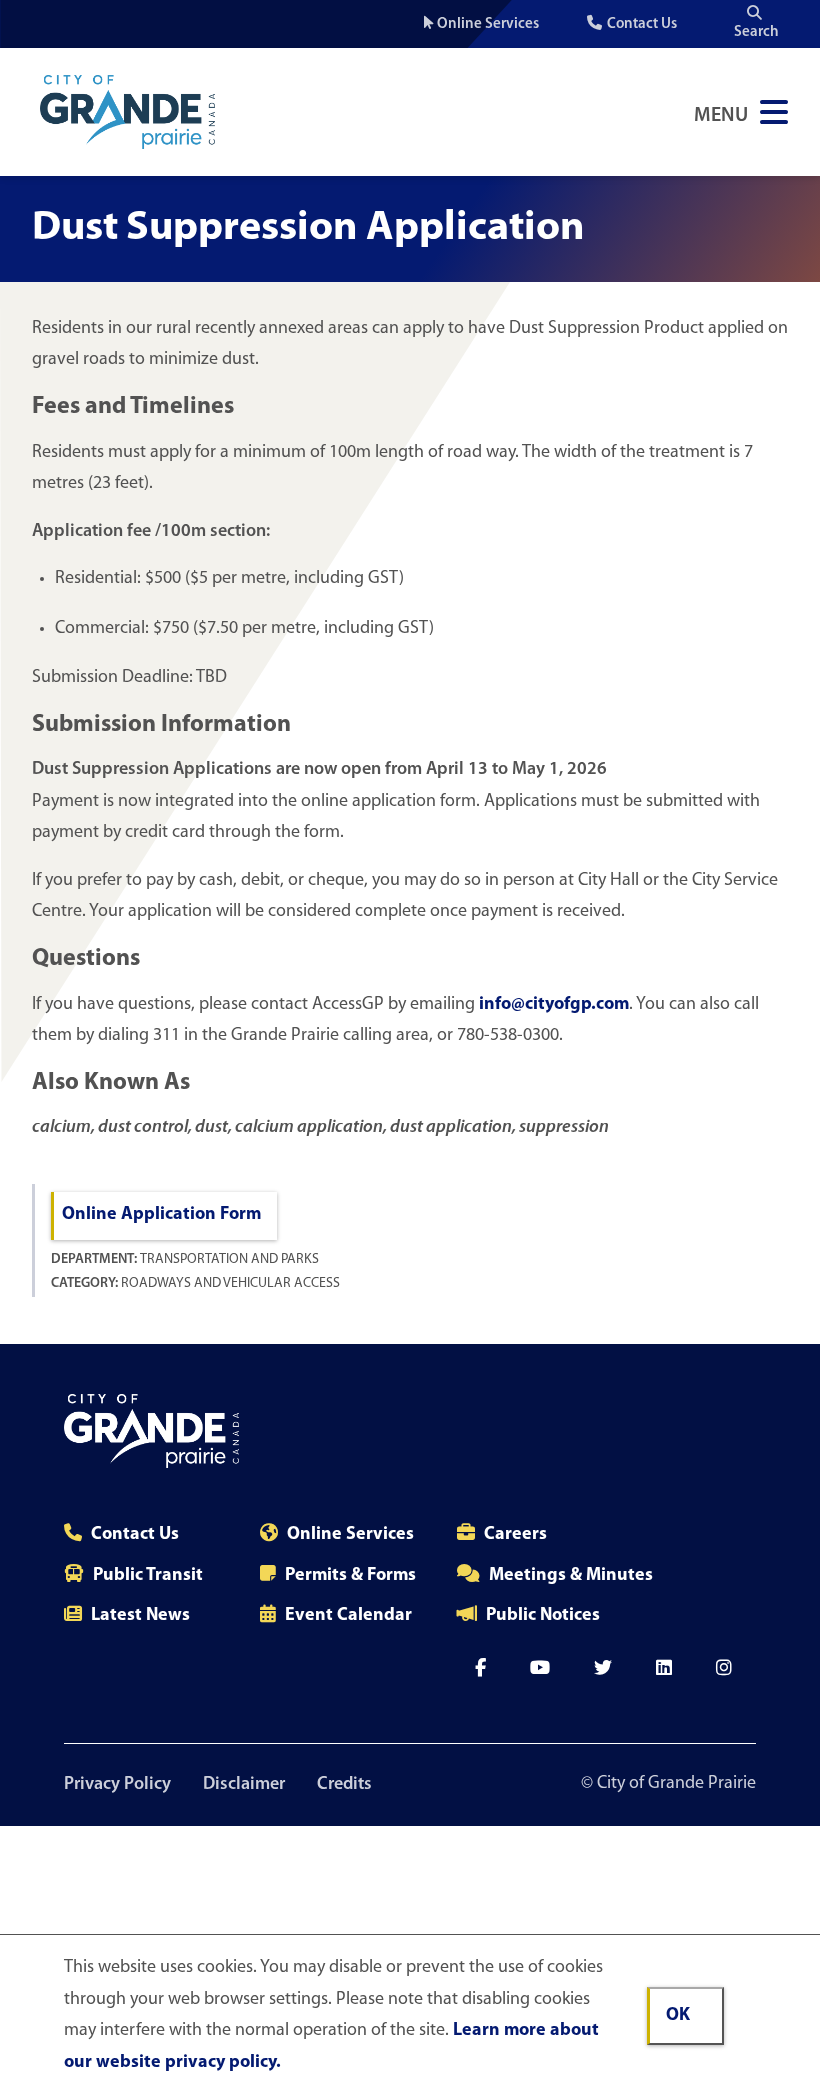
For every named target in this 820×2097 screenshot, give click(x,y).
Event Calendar (348, 1616)
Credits (344, 1785)
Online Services (488, 24)
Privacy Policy (117, 1785)
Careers (515, 1535)
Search (756, 32)
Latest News (140, 1616)
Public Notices (543, 1616)
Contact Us (642, 24)
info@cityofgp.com (554, 1005)
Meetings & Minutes (571, 1576)
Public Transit (148, 1576)
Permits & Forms (350, 1576)
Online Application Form (161, 1215)
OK (678, 2016)
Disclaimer (244, 1785)
